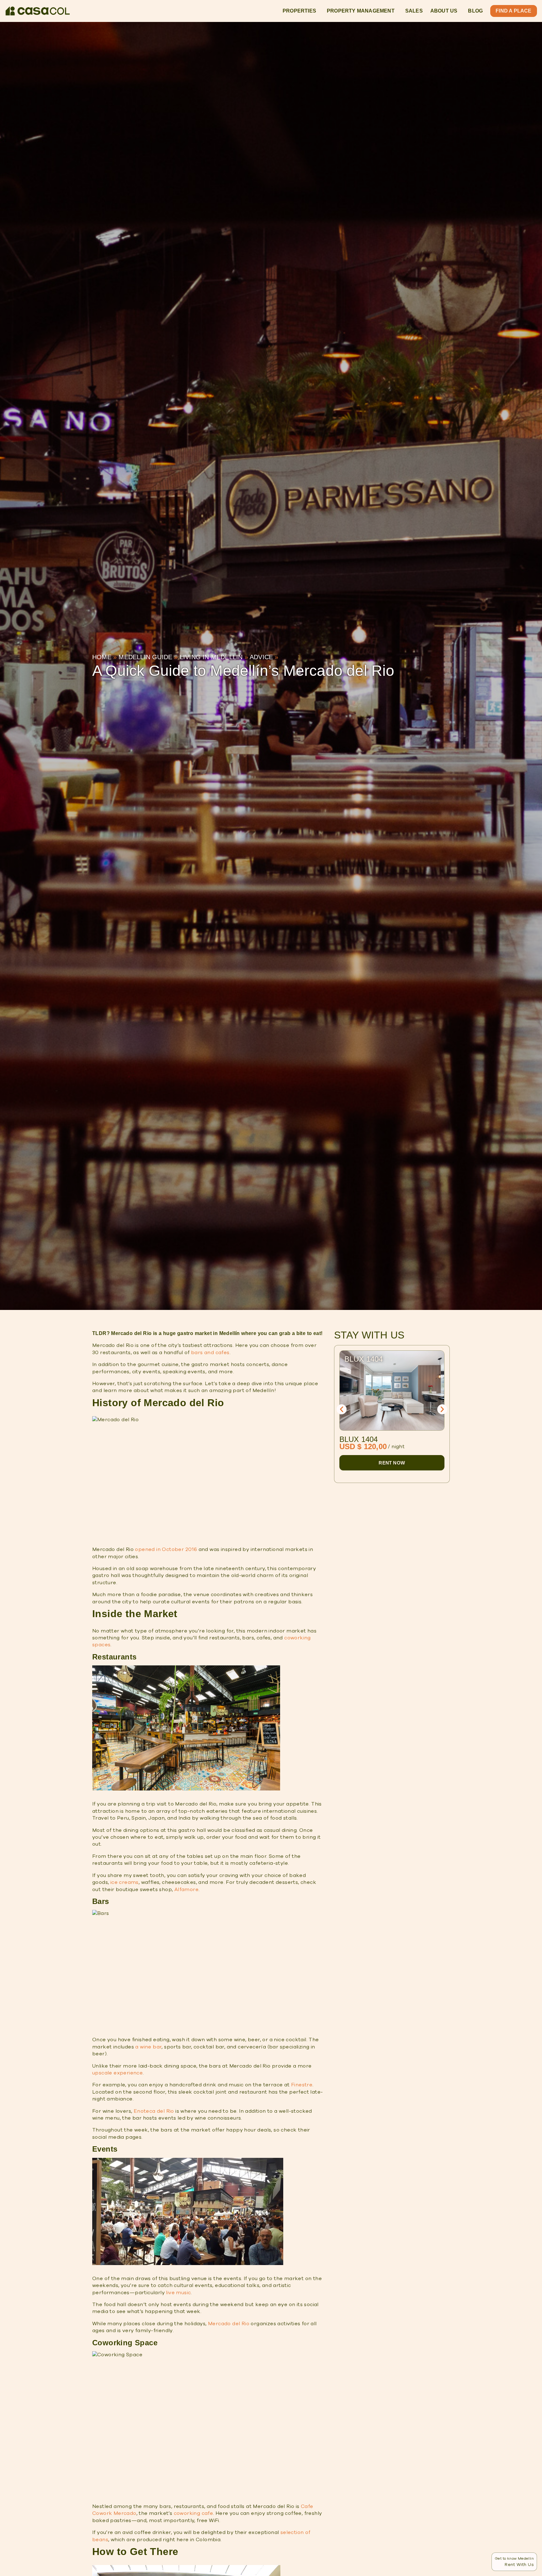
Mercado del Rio (229, 2324)
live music (178, 2293)
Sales (414, 11)
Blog (475, 11)
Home (102, 657)
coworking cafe (194, 2513)
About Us (444, 11)
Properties (299, 11)
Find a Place (513, 11)
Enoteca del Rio (154, 2111)
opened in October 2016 (166, 1549)
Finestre (302, 2085)
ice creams (125, 1882)
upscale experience (117, 2073)
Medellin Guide (145, 657)
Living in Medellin (211, 657)
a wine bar (148, 2047)
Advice (261, 657)
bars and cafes (210, 1353)
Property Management (361, 11)
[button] (342, 1409)
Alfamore (186, 1890)
